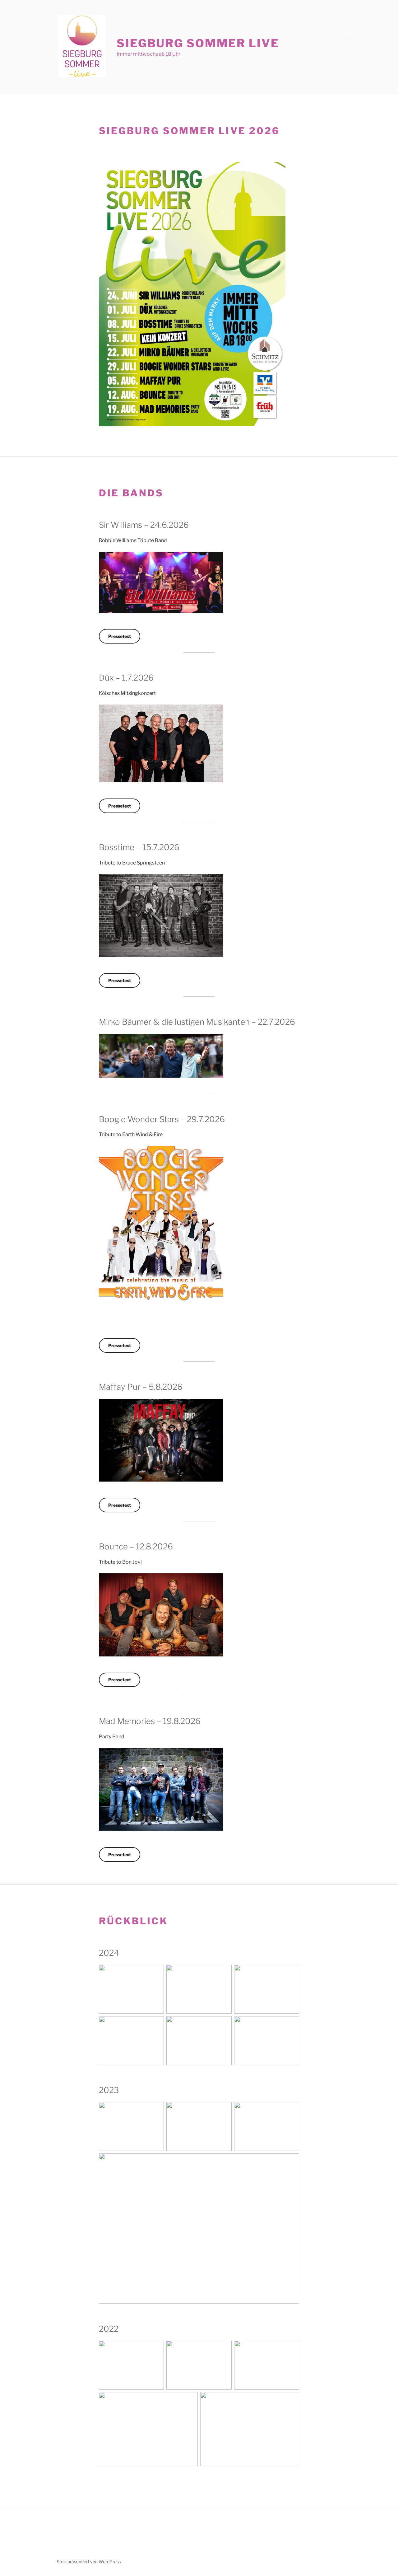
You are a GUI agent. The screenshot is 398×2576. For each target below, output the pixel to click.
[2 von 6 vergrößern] (224, 1973)
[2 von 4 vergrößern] (224, 2110)
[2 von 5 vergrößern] (224, 2349)
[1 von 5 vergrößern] (156, 2349)
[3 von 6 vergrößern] (291, 1973)
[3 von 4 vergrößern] (291, 2110)
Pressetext (120, 636)
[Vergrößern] (277, 170)
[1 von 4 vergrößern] (156, 2110)
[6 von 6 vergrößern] (291, 2024)
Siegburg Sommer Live (198, 43)
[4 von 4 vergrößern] (291, 2161)
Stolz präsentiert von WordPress (89, 2562)
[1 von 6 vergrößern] (156, 1973)
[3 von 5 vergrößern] (291, 2349)
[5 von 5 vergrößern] (291, 2400)
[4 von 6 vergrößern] (156, 2024)
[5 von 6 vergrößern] (224, 2024)
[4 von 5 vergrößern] (190, 2400)
